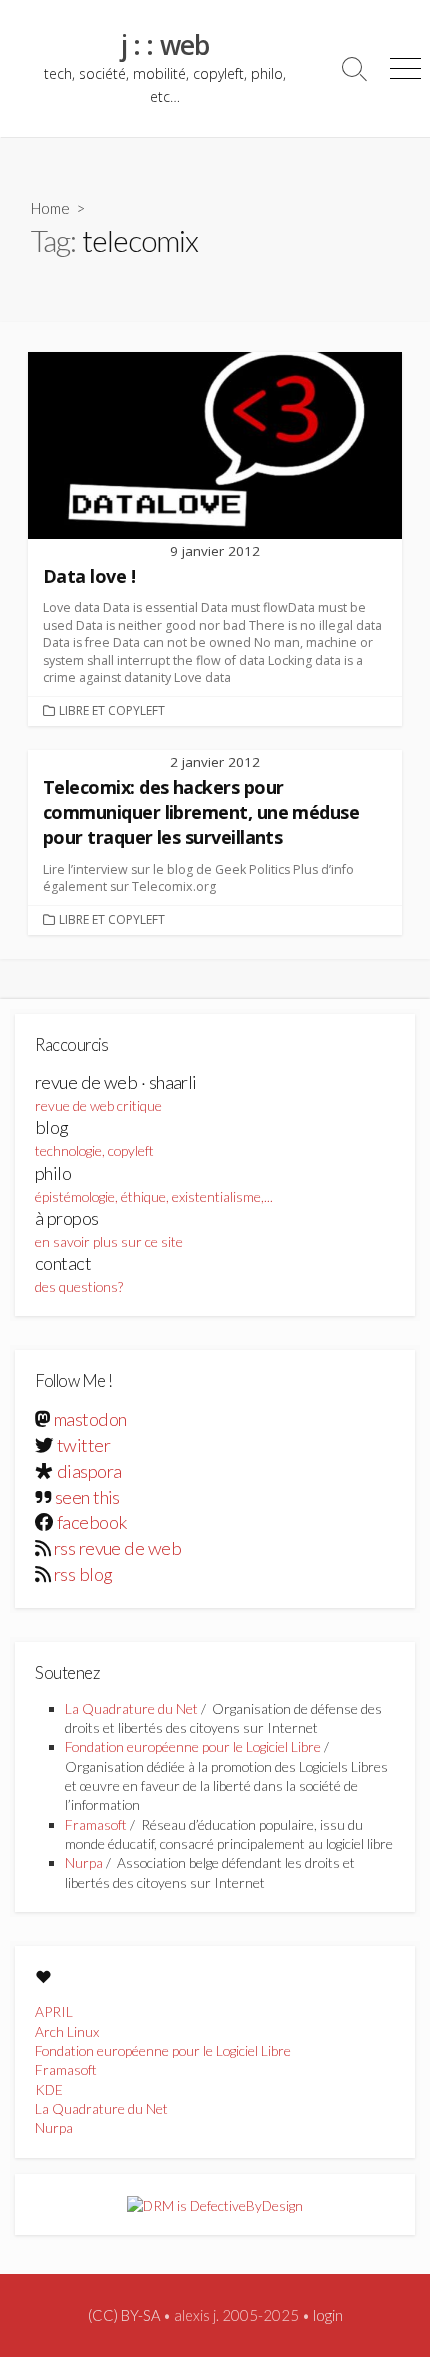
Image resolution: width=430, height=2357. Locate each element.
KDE (49, 2089)
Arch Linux (67, 2031)
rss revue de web (117, 1548)
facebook (92, 1522)
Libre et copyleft (112, 710)
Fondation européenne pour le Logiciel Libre (193, 1746)
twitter (83, 1445)
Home (50, 208)
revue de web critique (116, 1092)
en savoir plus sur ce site (109, 1228)
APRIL (54, 2011)
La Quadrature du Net (131, 1708)
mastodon (90, 1419)
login (328, 2315)
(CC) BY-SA (124, 2315)
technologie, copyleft (94, 1137)
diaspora (89, 1471)
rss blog (83, 1574)
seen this (87, 1497)
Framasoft (96, 1824)
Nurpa (84, 1862)
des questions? (79, 1273)
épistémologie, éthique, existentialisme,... (154, 1183)
